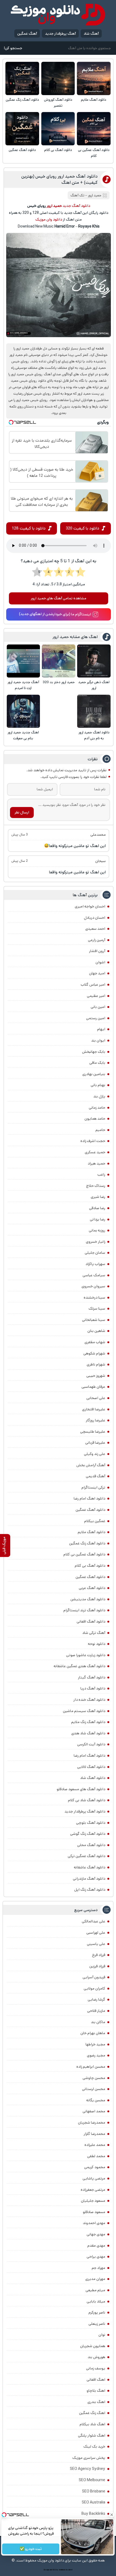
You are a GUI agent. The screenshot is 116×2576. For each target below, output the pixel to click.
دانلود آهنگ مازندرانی (89, 1879)
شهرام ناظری (96, 1364)
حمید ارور (95, 195)
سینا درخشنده (94, 1298)
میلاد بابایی (96, 2301)
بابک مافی (97, 1063)
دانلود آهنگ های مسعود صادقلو (81, 1789)
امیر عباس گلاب (93, 985)
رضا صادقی (97, 1208)
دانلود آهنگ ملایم (94, 100)
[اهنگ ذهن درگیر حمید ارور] (94, 661)
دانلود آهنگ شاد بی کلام (87, 1800)
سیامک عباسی (94, 1275)
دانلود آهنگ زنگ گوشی (88, 1834)
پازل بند (99, 1096)
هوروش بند (96, 2357)
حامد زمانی (97, 1108)
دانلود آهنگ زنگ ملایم (88, 1722)
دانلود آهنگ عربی (92, 1588)
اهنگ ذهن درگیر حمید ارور (94, 685)
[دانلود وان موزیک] (58, 15)
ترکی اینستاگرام (93, 1487)
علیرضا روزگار (95, 1420)
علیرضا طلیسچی (93, 1432)
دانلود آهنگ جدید (76, 206)
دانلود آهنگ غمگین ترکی (86, 1856)
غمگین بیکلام (95, 1521)
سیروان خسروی (93, 1286)
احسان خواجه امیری (90, 906)
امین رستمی (96, 1018)
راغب (101, 1174)
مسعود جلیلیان (93, 2201)
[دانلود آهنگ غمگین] (22, 129)
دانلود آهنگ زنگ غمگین (22, 100)
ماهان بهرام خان (93, 2033)
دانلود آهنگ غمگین (22, 150)
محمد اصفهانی (94, 2111)
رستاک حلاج (96, 1186)
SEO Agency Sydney (88, 2469)
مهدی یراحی (96, 2257)
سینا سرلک (97, 1309)
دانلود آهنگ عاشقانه (90, 1867)
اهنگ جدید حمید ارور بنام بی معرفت (23, 735)
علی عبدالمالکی (93, 1921)
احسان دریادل (95, 918)
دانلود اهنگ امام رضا (89, 1498)
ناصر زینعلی (97, 2324)
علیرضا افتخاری (94, 1409)
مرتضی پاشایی (94, 2178)
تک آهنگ (77, 195)
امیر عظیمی (96, 996)
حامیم (100, 1130)
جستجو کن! (13, 48)
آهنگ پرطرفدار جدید (60, 34)
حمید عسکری (95, 1152)
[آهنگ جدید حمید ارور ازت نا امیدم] (23, 661)
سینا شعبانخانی (94, 1320)
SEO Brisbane (94, 2491)
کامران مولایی (94, 1988)
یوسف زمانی (96, 2368)
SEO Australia (93, 2502)
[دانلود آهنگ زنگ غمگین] (22, 79)
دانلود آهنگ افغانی (91, 1622)
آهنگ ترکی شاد (94, 1633)
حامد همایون (95, 1119)
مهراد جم (98, 2268)
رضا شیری (98, 1197)
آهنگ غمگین (27, 34)
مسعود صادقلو (94, 2212)
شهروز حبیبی (96, 1376)
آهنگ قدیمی (95, 1476)
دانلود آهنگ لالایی (91, 1767)
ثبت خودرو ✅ (31, 2549)
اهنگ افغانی (96, 2380)
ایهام (101, 1029)
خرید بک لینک (94, 2447)
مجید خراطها (95, 2044)
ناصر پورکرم (97, 2312)
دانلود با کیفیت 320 (83, 528)
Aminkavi (62, 2570)
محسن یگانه (96, 2100)
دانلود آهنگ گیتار (92, 1677)
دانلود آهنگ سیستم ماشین (84, 1711)
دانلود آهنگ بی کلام (58, 150)
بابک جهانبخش (94, 1052)
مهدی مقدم (96, 2246)
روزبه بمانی (97, 1230)
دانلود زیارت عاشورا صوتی (86, 1655)
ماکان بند (98, 2022)
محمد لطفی (96, 2156)
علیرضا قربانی (95, 1443)
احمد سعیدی (95, 929)
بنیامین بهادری (94, 1074)
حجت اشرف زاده (93, 1141)
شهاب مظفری (95, 1342)
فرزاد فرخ (99, 1955)
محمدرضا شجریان (92, 2123)
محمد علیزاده (95, 2145)
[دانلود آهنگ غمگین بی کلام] (94, 129)
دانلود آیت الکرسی (91, 1744)
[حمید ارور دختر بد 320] (58, 661)
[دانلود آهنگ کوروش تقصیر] (58, 79)
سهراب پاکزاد (95, 1264)
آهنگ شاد (91, 34)
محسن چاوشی (94, 2078)
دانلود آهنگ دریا (93, 1688)
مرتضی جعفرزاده (93, 2190)
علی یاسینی (96, 1944)
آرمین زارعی (97, 940)
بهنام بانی (98, 1085)
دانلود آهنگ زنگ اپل (90, 1890)
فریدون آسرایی (94, 1977)
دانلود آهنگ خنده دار (89, 1700)
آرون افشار (97, 951)
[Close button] (112, 2515)
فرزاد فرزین (97, 1966)
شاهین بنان (96, 1331)
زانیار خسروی (95, 1242)
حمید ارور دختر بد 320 (59, 682)
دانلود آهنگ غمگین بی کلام (94, 153)
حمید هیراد (96, 1163)
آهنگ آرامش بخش (91, 1465)
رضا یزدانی (98, 1219)
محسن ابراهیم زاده (91, 2067)
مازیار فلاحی (96, 2011)
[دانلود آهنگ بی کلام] (58, 129)
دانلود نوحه (97, 1644)
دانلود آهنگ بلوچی (91, 1823)
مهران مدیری (95, 2279)
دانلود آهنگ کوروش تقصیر (58, 103)
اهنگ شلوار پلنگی (92, 2436)
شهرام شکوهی (94, 1353)
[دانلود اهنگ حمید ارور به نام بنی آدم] (94, 711)
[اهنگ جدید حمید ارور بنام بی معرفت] (23, 711)
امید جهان (97, 973)
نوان (102, 2335)
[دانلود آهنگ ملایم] (94, 79)
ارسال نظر (22, 812)
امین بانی (98, 1007)
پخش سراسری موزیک (89, 2458)
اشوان (100, 962)
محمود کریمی (95, 2167)
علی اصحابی (96, 1398)
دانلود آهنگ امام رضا (89, 1756)
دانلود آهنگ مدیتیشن (88, 1599)
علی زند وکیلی (95, 1454)
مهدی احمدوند (94, 2223)
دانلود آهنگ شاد (93, 1778)
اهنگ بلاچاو (96, 2391)
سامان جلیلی (95, 1253)
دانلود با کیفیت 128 (29, 528)
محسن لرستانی (94, 2089)
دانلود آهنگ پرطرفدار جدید (85, 1811)
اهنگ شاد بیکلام (92, 2424)
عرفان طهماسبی (93, 1387)
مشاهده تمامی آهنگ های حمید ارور (59, 598)
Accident (69, 2570)
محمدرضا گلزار (94, 2134)
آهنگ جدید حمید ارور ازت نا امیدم (23, 685)
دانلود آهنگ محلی (91, 1845)
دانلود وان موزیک (49, 219)
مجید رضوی (96, 2055)
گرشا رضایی (96, 1999)
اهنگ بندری (96, 2402)
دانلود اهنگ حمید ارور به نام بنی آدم (94, 735)
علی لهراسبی (96, 1933)
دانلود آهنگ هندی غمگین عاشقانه (79, 1666)
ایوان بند (98, 1040)
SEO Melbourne (92, 2480)
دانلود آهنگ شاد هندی (88, 1733)
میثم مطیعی (95, 2290)
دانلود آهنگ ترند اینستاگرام (84, 1610)
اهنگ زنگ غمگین (92, 2413)
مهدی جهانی (96, 2234)
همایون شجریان (93, 2346)
